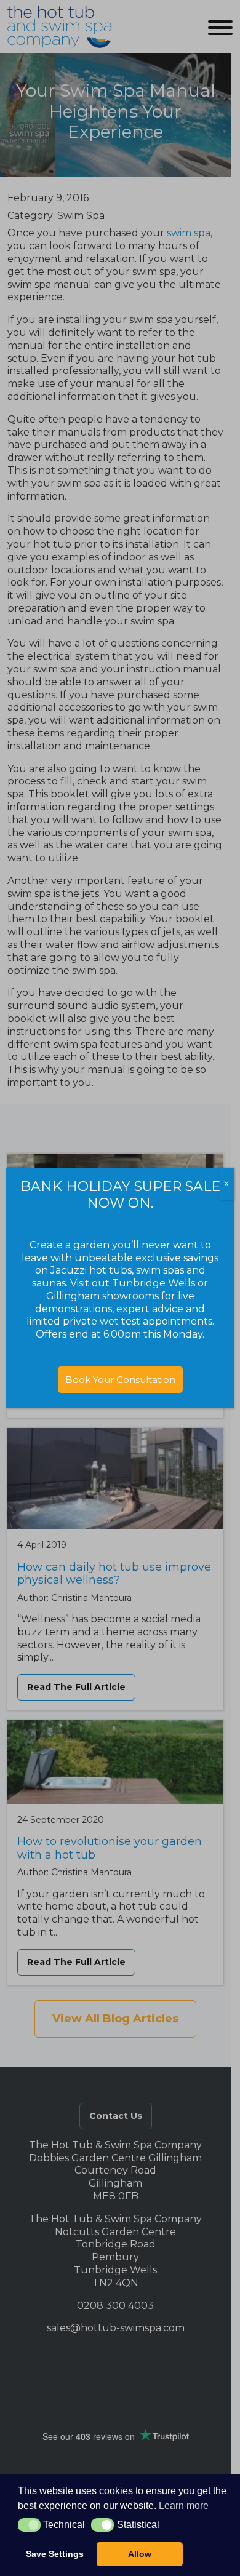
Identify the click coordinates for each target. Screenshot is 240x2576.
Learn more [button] (184, 2506)
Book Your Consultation (120, 1380)
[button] (29, 2525)
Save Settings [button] (55, 2554)
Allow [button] (140, 2554)
